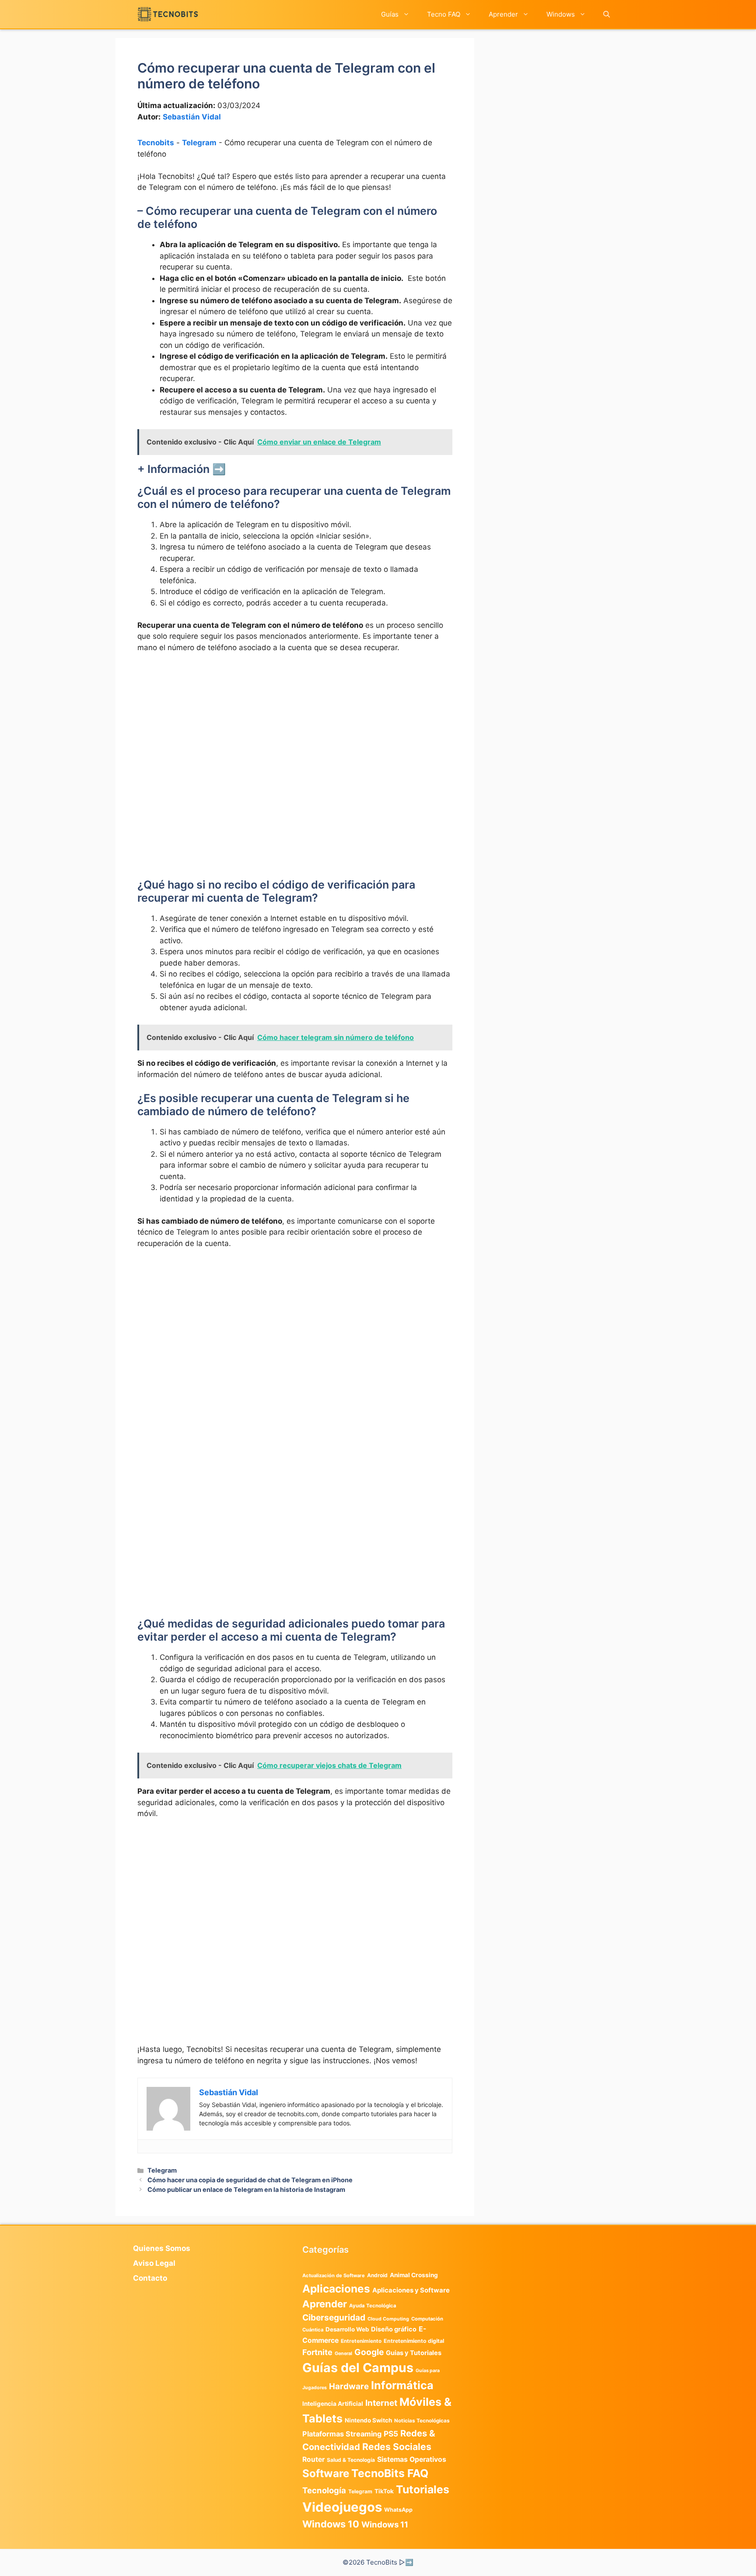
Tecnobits (156, 143)
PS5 (391, 2434)
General (343, 2354)
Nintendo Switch (368, 2420)
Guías (390, 14)
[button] (607, 14)
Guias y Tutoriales (414, 2353)
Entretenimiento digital (414, 2341)
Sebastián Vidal (192, 117)
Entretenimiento (361, 2341)
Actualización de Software (334, 2275)
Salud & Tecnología (351, 2460)
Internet (381, 2403)
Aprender (503, 14)
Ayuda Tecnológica (373, 2306)
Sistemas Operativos (412, 2459)
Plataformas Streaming (342, 2434)
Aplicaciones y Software (411, 2290)
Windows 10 (331, 2524)
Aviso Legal (154, 2263)
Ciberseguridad (334, 2317)
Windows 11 (385, 2524)
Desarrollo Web (347, 2329)
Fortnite (317, 2352)
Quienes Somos (162, 2248)
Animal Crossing (414, 2275)
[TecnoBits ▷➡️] (168, 14)
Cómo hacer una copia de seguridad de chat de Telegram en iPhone (250, 2180)
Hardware (349, 2386)
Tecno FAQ (444, 14)
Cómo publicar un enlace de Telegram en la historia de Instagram (246, 2189)
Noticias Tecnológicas (422, 2421)
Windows (561, 14)
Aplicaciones (336, 2289)
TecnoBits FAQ (390, 2473)
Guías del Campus (358, 2368)
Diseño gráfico (394, 2329)
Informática (402, 2385)
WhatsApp (398, 2510)
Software (326, 2473)
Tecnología (324, 2490)
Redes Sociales (397, 2446)
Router (313, 2459)
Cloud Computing (388, 2319)
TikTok (384, 2491)
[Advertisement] (295, 726)
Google (369, 2352)
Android (377, 2275)
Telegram (199, 143)
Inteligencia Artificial (333, 2404)
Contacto (150, 2278)
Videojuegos (342, 2507)
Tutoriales (423, 2489)
